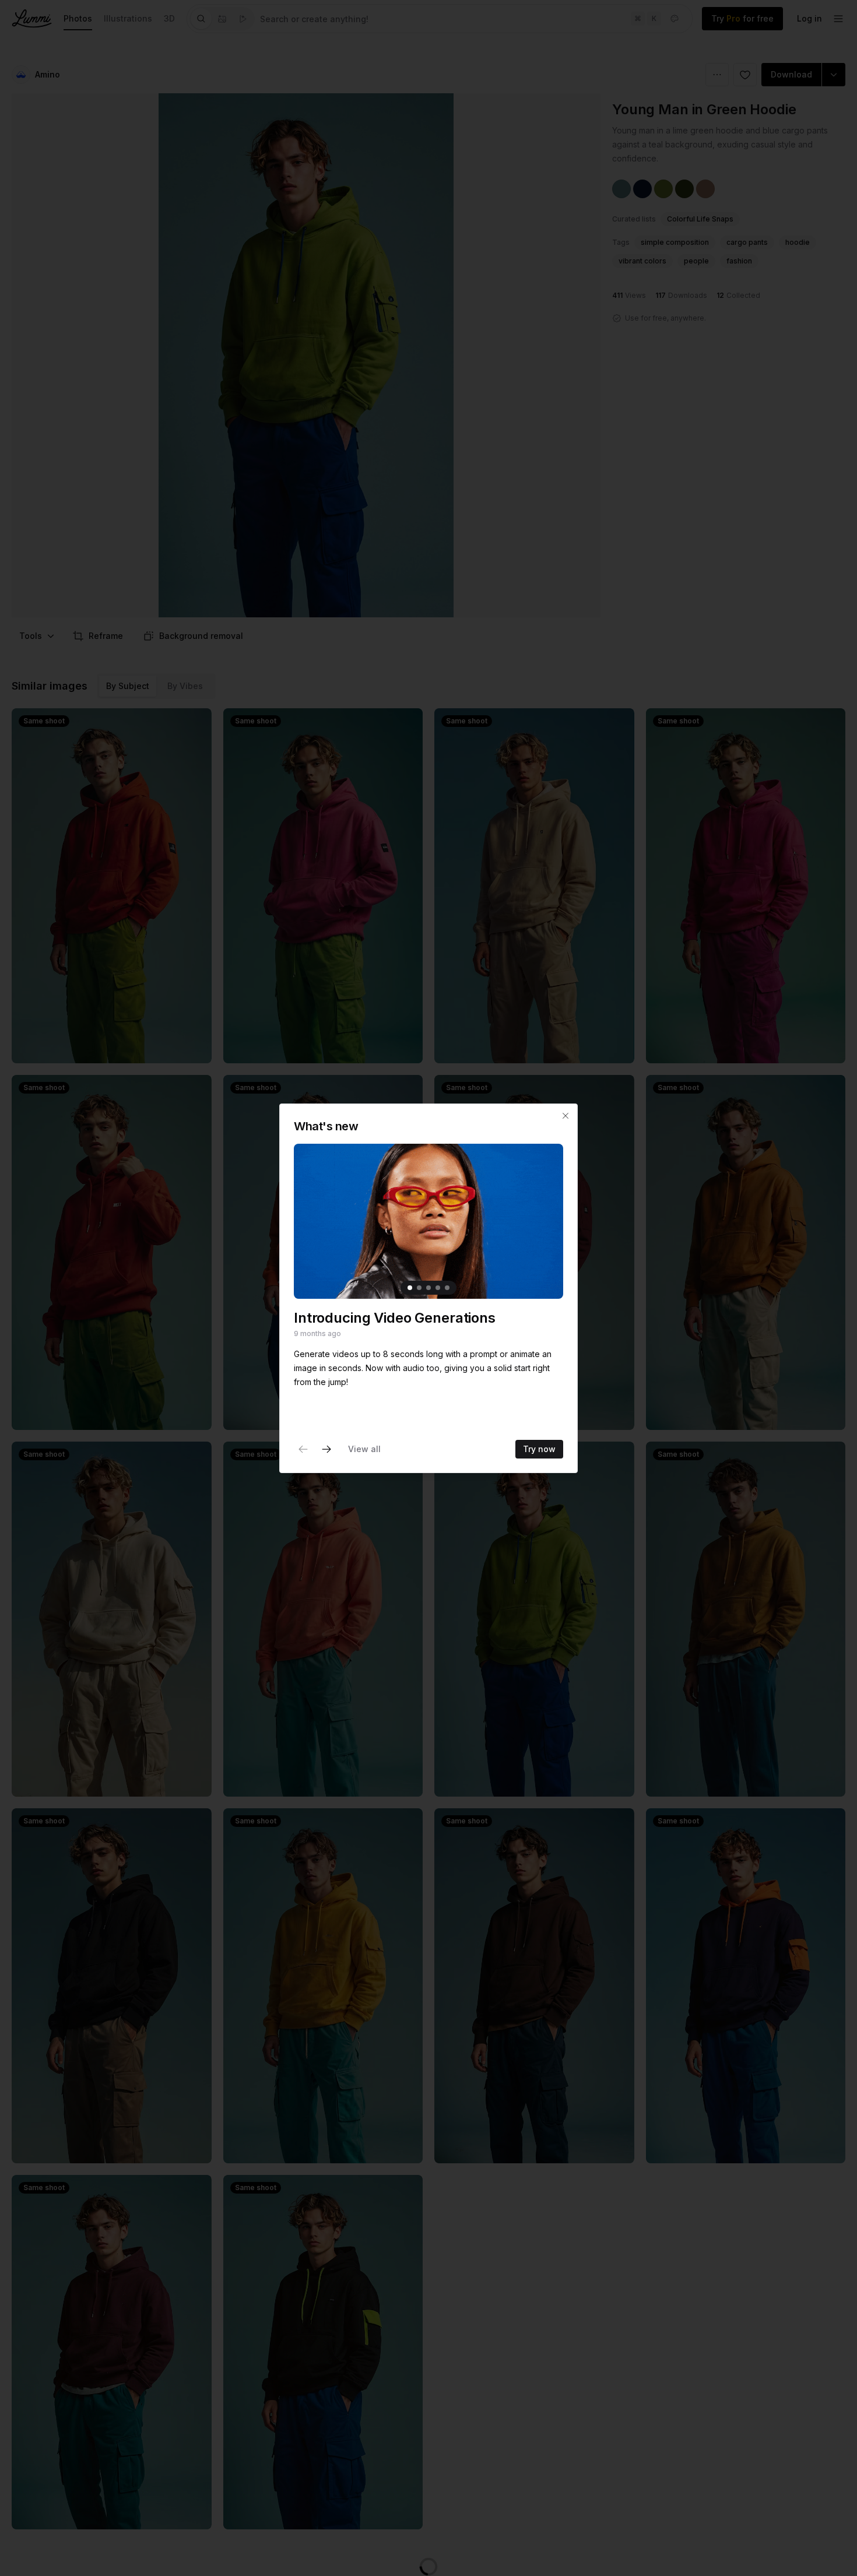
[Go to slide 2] (419, 1287)
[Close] (566, 1116)
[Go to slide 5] (447, 1287)
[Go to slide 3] (428, 1287)
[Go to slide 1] (410, 1287)
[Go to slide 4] (438, 1287)
